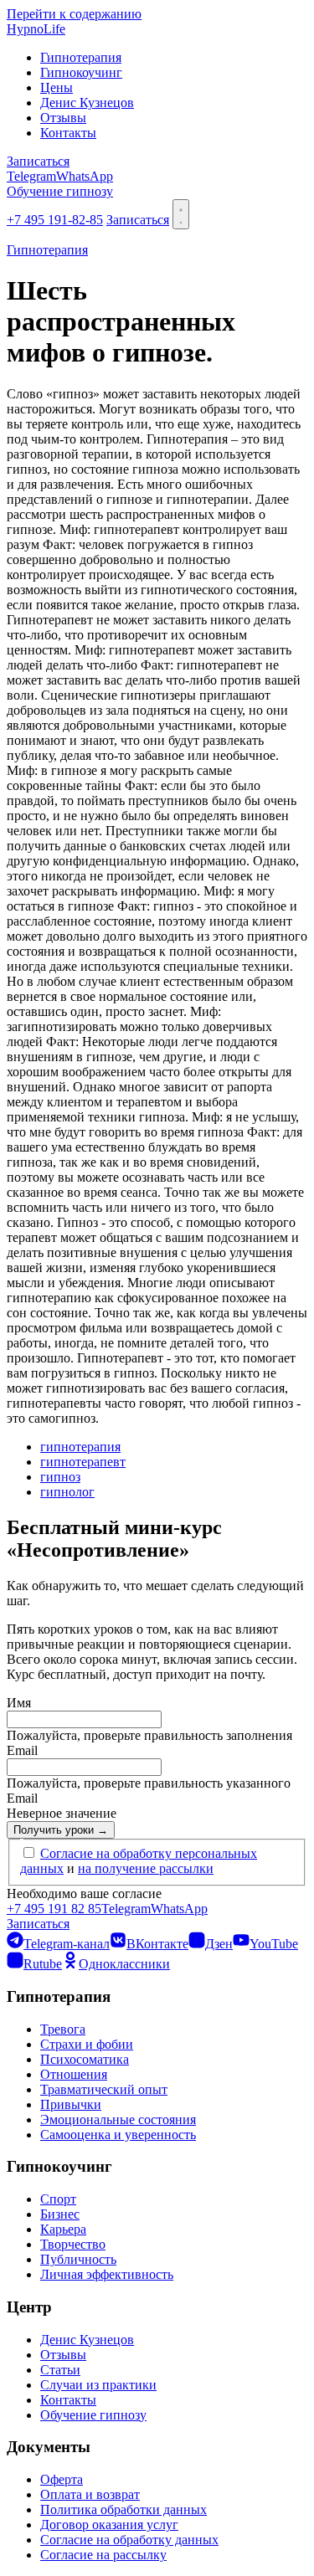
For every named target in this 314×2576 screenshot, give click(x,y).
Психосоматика (85, 2059)
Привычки (71, 2104)
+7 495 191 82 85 (54, 1909)
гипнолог (67, 1492)
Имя (19, 1703)
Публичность (78, 2259)
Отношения (74, 2074)
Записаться (38, 161)
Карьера (63, 2229)
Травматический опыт (104, 2089)
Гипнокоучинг (81, 72)
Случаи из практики (98, 2385)
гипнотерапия (80, 1447)
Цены (57, 87)
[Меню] (181, 214)
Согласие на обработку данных (129, 2540)
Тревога (63, 2029)
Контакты (68, 133)
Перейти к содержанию (74, 14)
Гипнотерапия (81, 57)
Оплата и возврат (90, 2494)
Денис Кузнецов (87, 103)
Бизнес (60, 2214)
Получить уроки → (61, 1830)
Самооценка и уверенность (118, 2135)
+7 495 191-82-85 (55, 220)
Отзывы (63, 118)
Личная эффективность (107, 2274)
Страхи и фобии (87, 2044)
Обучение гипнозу (60, 191)
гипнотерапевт (83, 1462)
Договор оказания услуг (109, 2525)
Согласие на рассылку (103, 2555)
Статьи (60, 2370)
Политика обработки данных (124, 2509)
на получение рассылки (146, 1868)
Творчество (73, 2244)
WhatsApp (85, 176)
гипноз (60, 1477)
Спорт (58, 2199)
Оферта (62, 2479)
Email (22, 1750)
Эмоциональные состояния (118, 2119)
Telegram (31, 176)
